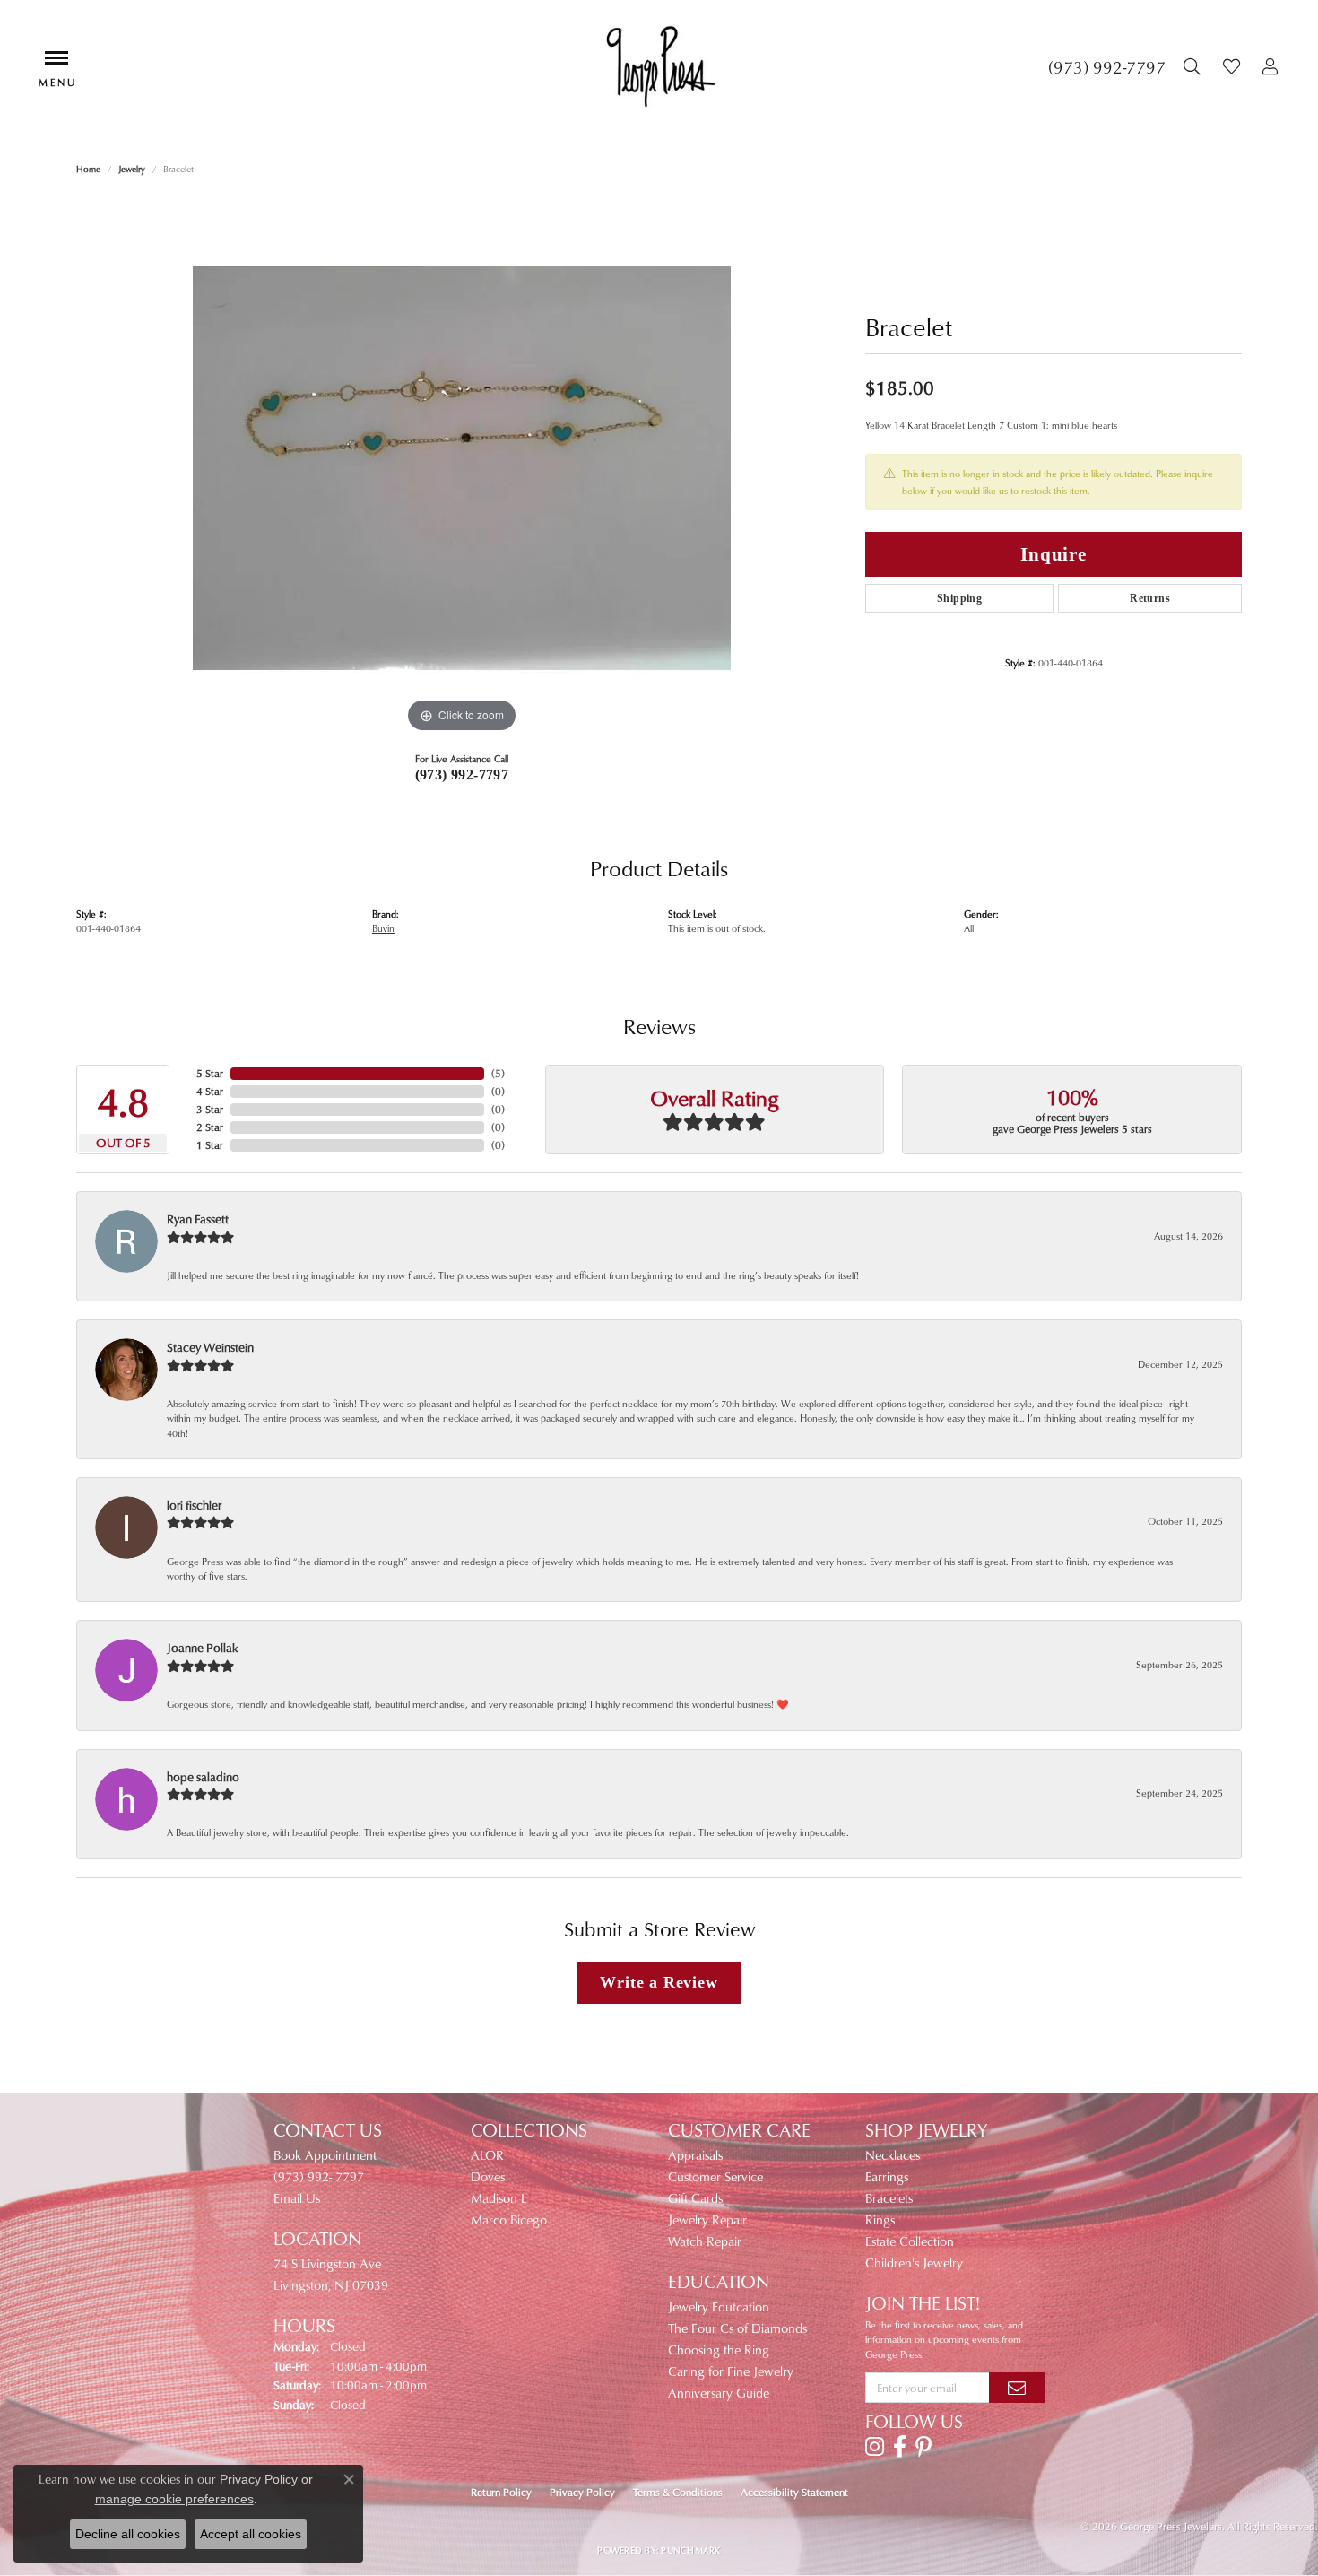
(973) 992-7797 (462, 775)
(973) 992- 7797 (319, 2176)
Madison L (499, 2198)
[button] (1194, 67)
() (498, 1073)
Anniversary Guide (719, 2393)
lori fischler (194, 1505)
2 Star (210, 1127)
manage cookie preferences (174, 2499)
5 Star (210, 1073)
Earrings (887, 2176)
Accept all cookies (251, 2534)
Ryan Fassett (198, 1218)
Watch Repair (705, 2241)
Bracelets (889, 2198)
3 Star (210, 1109)
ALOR (487, 2155)
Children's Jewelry (914, 2263)
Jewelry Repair (707, 2219)
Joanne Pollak (203, 1647)
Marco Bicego (509, 2219)
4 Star (210, 1091)
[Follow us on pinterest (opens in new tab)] (923, 2447)
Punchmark (690, 2550)
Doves (488, 2176)
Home (88, 169)
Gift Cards (695, 2198)
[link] (1107, 67)
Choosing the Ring (719, 2350)
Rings (880, 2219)
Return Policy (501, 2492)
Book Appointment (325, 2155)
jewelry (132, 169)
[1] (1017, 2388)
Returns (1150, 598)
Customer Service (715, 2176)
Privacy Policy (582, 2492)
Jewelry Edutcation (719, 2306)
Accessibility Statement (794, 2492)
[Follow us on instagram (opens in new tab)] (875, 2447)
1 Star (210, 1145)
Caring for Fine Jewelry (731, 2371)
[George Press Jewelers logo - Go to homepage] (659, 67)
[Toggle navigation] (56, 67)
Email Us (297, 2198)
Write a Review (659, 1982)
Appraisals (695, 2155)
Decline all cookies (128, 2534)
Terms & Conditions (678, 2492)
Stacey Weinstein (210, 1347)
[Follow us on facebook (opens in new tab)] (900, 2447)
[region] (462, 468)
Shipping (959, 598)
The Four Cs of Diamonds (737, 2328)
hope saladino (203, 1776)
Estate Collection (910, 2241)
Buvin (383, 928)
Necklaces (893, 2155)
